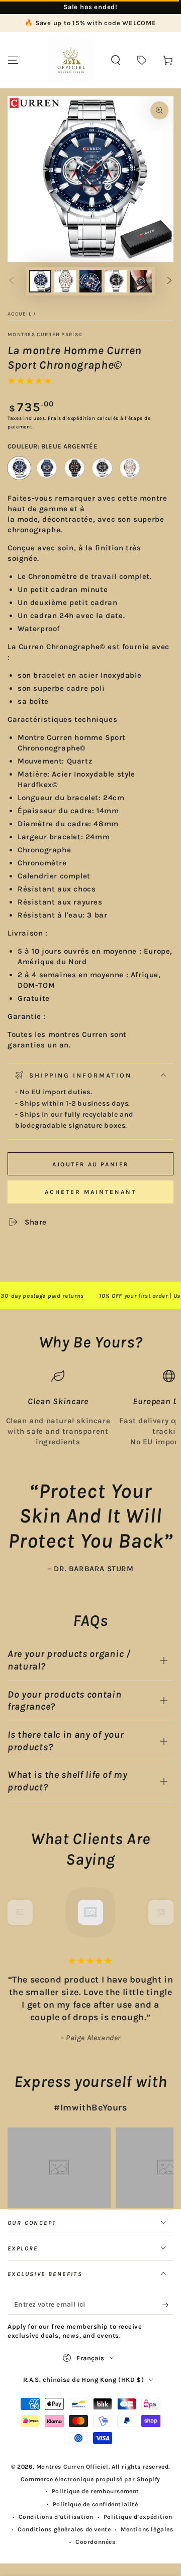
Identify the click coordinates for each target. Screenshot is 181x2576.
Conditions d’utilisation (56, 2517)
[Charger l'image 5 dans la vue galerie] (116, 281)
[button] (116, 60)
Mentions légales (147, 2529)
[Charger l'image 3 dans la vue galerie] (65, 281)
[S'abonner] (168, 2305)
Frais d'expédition (72, 418)
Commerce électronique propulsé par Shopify (90, 2479)
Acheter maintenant (90, 1192)
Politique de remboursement (96, 2491)
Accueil (20, 314)
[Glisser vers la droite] (169, 281)
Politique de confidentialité (96, 2504)
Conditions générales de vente (64, 2529)
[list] (90, 1408)
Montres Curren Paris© (45, 335)
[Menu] (13, 60)
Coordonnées (96, 2542)
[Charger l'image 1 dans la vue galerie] (40, 281)
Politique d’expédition (138, 2517)
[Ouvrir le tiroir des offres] (142, 60)
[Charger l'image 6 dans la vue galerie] (141, 281)
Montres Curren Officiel (72, 2467)
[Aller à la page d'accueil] (71, 60)
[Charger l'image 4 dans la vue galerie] (90, 281)
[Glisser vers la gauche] (12, 281)
